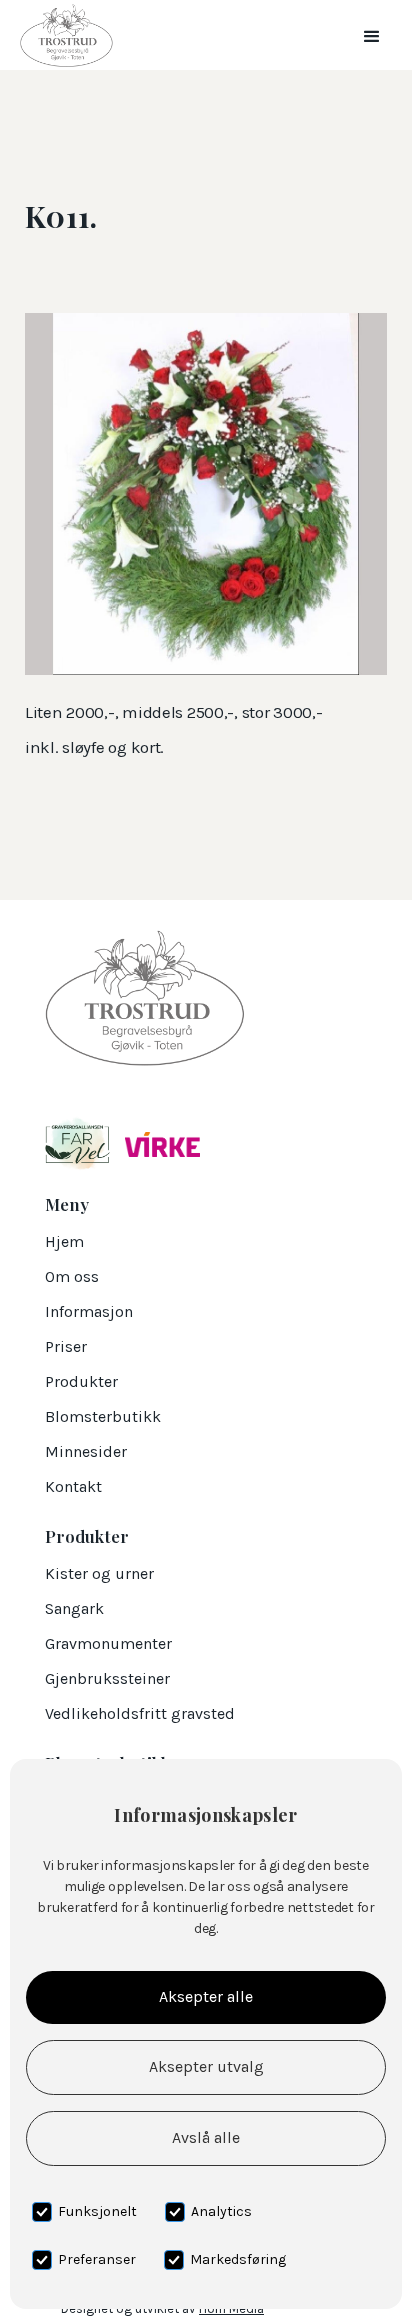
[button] (372, 35)
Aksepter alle (206, 1996)
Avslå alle (206, 2137)
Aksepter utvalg (206, 2066)
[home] (61, 35)
